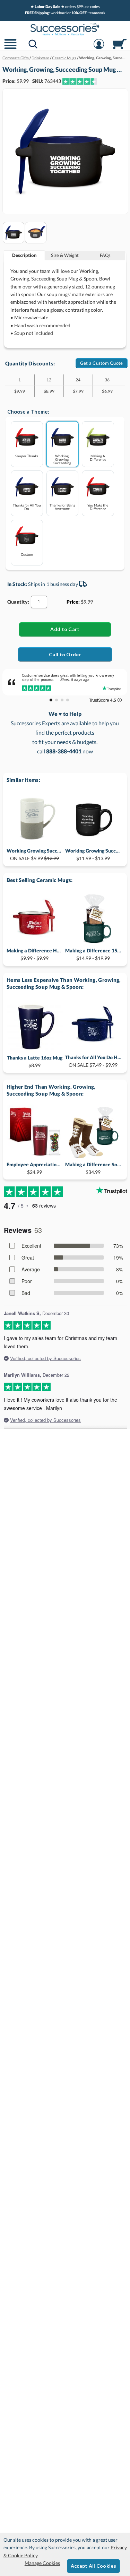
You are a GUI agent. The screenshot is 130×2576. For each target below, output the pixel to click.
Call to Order (65, 654)
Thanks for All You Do (27, 507)
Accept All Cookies (93, 2566)
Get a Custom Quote (102, 363)
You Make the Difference (98, 507)
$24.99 (35, 1168)
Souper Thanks (27, 456)
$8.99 (35, 1061)
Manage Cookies (42, 2563)
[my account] (99, 48)
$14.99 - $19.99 (93, 954)
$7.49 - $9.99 (93, 1061)
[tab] (24, 255)
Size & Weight (65, 255)
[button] (10, 48)
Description (24, 255)
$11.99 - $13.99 (93, 854)
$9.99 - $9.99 (35, 954)
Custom (27, 554)
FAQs (105, 255)
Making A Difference (98, 457)
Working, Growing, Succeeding (62, 459)
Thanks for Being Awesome (62, 507)
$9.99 (35, 854)
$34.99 (93, 1168)
